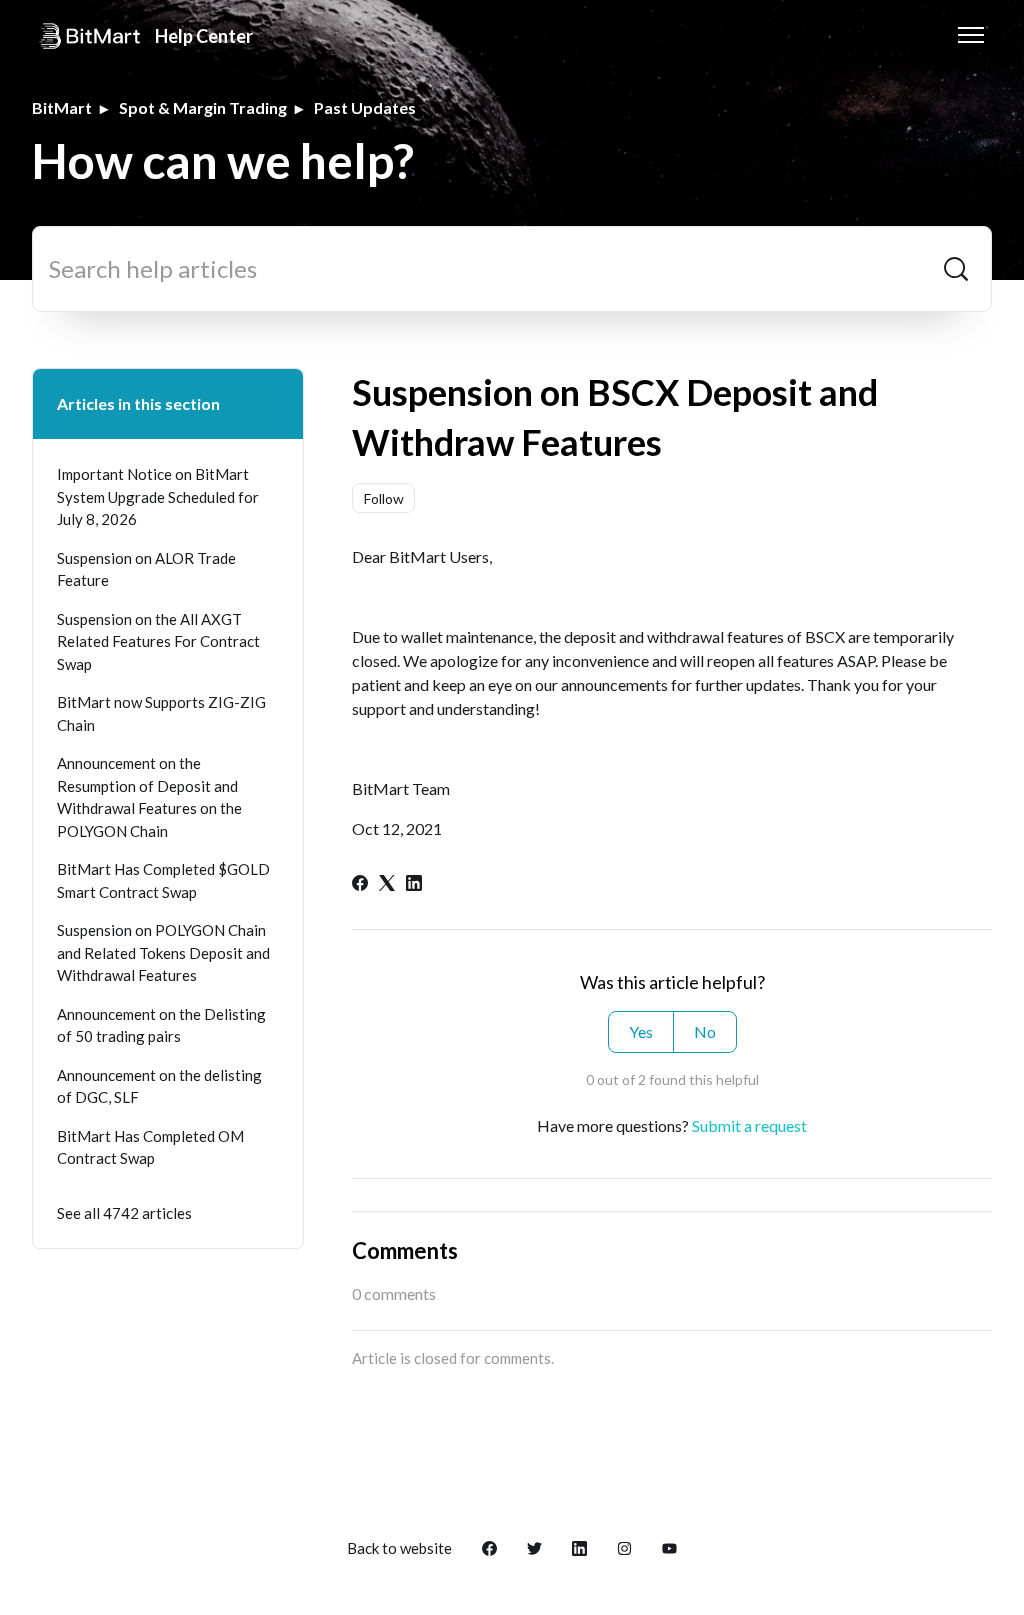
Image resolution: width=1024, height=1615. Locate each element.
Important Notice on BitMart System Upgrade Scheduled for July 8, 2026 (158, 496)
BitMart (62, 107)
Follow (384, 498)
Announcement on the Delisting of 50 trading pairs (161, 1025)
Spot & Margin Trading (203, 107)
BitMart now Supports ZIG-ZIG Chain (161, 713)
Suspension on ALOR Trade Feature (146, 569)
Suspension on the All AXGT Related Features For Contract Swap (158, 641)
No (705, 1031)
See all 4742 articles (124, 1213)
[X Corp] (387, 884)
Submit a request (749, 1125)
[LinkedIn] (414, 884)
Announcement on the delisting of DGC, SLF (159, 1086)
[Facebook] (360, 884)
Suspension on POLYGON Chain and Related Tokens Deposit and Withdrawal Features (163, 952)
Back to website (399, 1548)
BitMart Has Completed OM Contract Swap (150, 1147)
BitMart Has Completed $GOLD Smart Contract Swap (163, 880)
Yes (641, 1031)
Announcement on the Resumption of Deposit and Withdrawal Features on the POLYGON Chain (149, 797)
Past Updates (365, 107)
